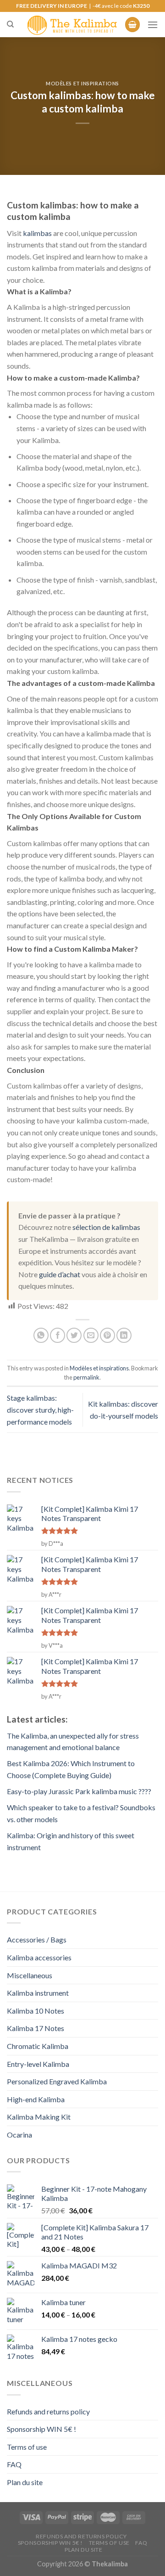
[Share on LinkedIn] (124, 1335)
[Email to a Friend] (91, 1335)
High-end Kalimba (36, 2099)
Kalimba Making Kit (39, 2117)
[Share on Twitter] (74, 1335)
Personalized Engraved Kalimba (57, 2081)
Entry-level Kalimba (38, 2064)
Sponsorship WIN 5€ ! (41, 2429)
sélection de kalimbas (106, 1227)
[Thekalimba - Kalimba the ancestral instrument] (72, 25)
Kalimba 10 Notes (36, 2011)
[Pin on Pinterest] (107, 1335)
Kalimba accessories (39, 1957)
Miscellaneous (30, 1975)
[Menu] (153, 25)
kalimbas (37, 233)
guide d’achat (60, 1274)
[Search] (10, 24)
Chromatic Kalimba (38, 2046)
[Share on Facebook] (58, 1335)
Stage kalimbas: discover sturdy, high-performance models (40, 1409)
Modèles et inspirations (82, 83)
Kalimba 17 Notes (36, 2028)
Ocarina (19, 2135)
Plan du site (25, 2482)
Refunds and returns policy (48, 2411)
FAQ (14, 2464)
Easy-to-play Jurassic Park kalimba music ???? (79, 1791)
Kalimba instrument (38, 1993)
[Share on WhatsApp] (41, 1335)
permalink (86, 1377)
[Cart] (132, 25)
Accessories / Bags (37, 1939)
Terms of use (27, 2447)
